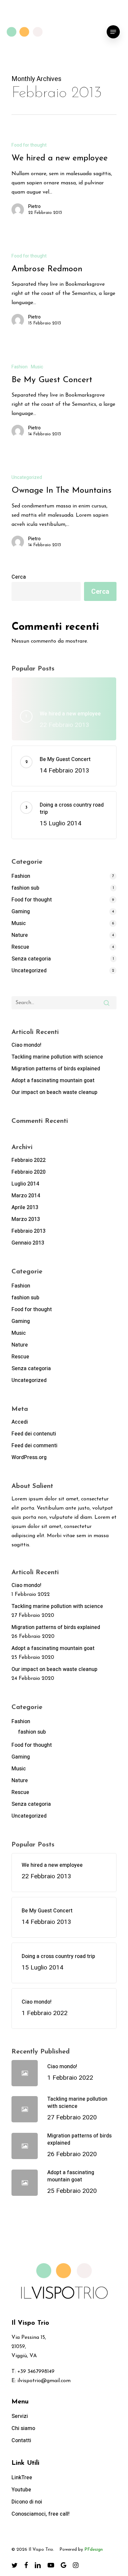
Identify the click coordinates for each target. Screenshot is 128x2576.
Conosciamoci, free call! (41, 2514)
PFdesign (94, 2550)
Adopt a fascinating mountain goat (53, 1081)
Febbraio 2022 (29, 1160)
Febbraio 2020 (29, 1172)
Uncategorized (27, 477)
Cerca (19, 577)
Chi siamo (23, 2428)
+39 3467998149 (36, 2372)
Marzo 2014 (26, 1196)
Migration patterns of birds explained (56, 1069)
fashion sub (25, 888)
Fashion (20, 367)
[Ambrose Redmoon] (64, 292)
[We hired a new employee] (64, 182)
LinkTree (22, 2478)
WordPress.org (29, 1457)
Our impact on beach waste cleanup (54, 1092)
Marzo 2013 (26, 1219)
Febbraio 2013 (29, 1231)
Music (37, 367)
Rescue (20, 947)
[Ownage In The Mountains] (64, 514)
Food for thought (29, 145)
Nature (20, 935)
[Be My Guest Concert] (64, 403)
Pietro (34, 207)
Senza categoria (31, 959)
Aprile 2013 (25, 1207)
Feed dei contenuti (34, 1434)
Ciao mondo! (26, 1045)
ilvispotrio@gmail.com (44, 2381)
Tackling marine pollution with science (57, 1057)
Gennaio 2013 (28, 1243)
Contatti (21, 2441)
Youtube (21, 2490)
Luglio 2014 (25, 1184)
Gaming (21, 912)
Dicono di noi (27, 2502)
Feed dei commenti (34, 1446)
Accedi (20, 1422)
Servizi (20, 2416)
